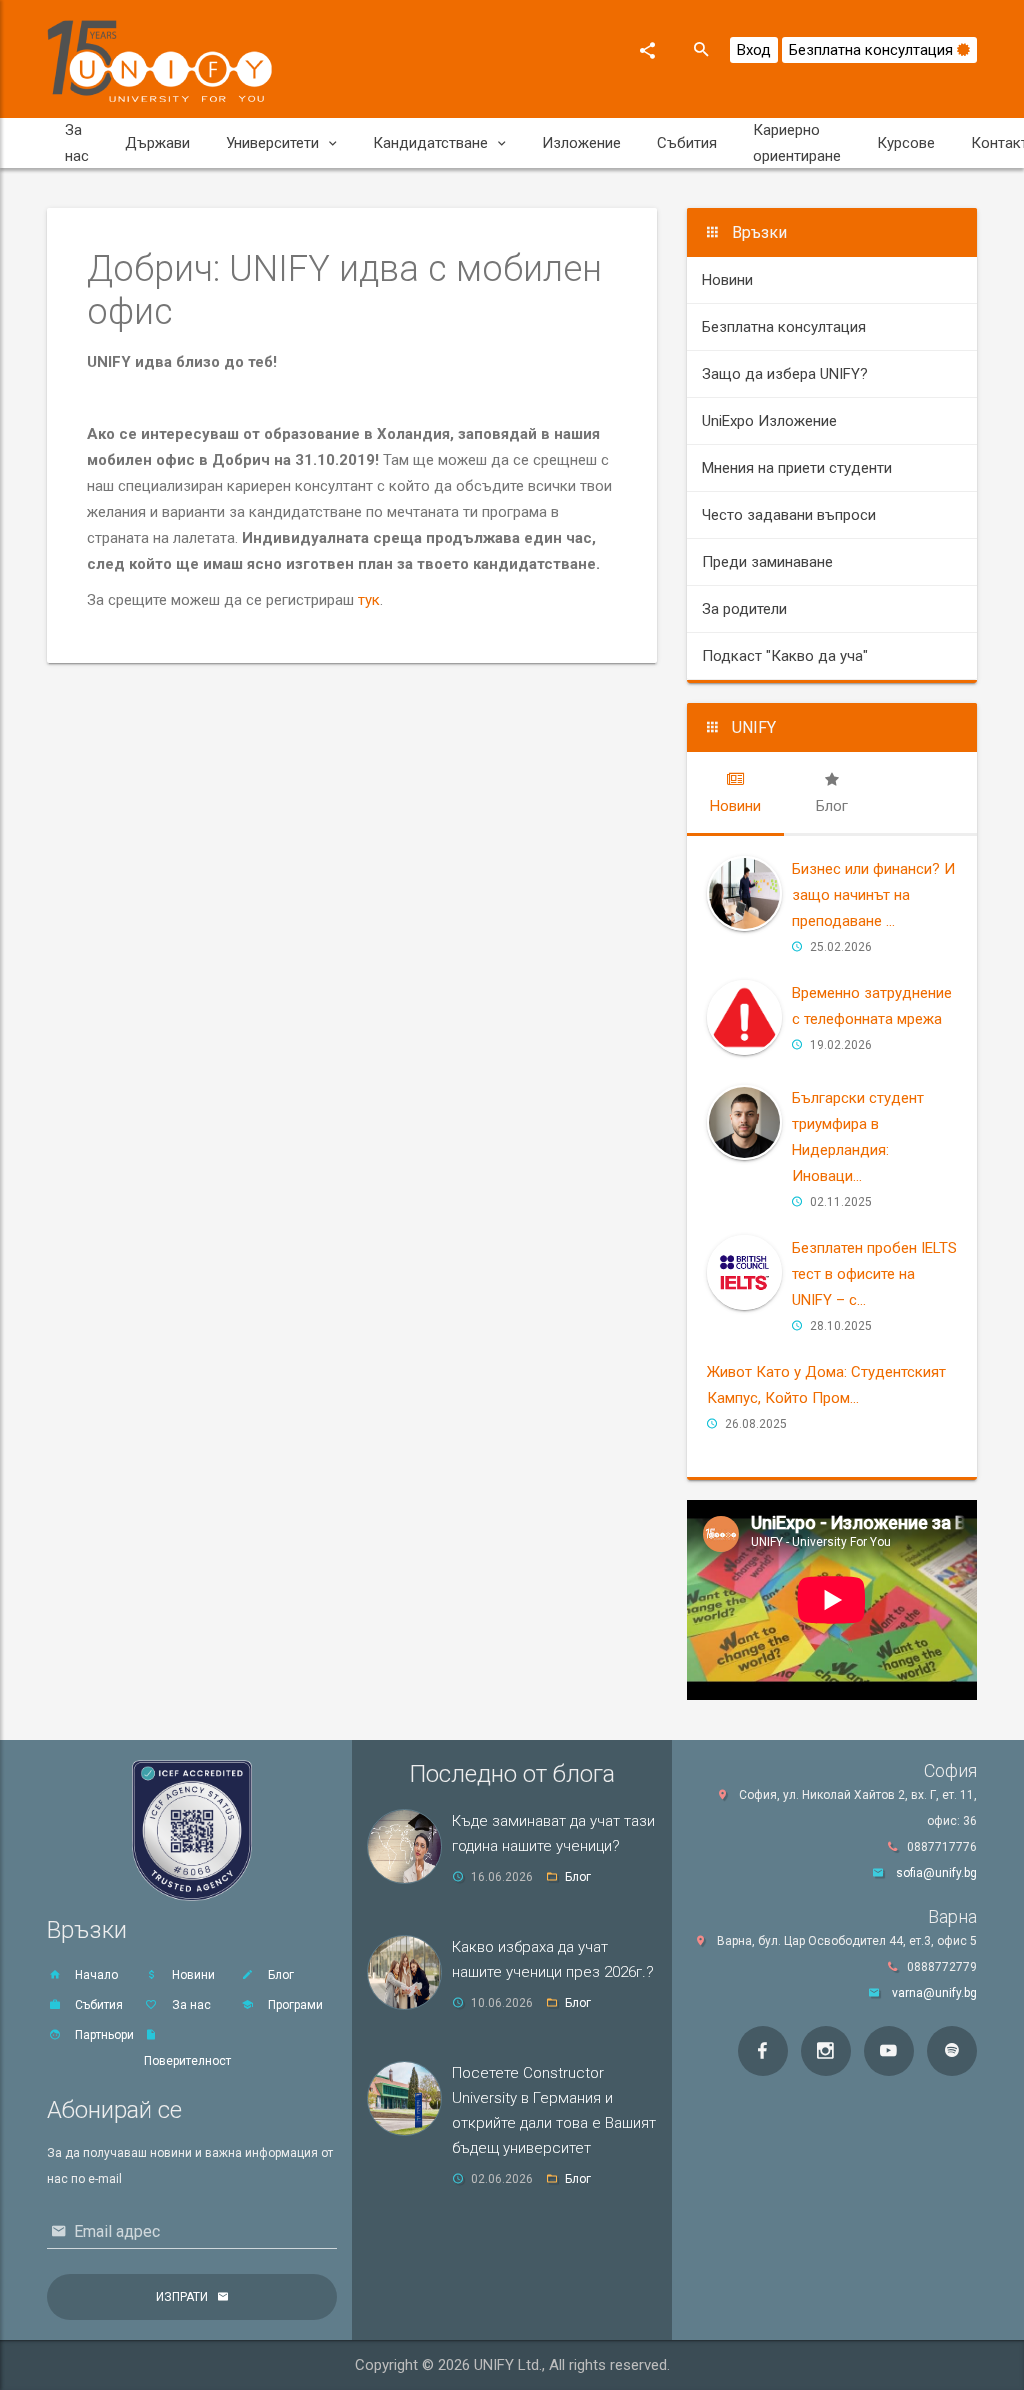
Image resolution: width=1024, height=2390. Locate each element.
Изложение (581, 143)
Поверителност (187, 2061)
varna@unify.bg (934, 1993)
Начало (95, 1975)
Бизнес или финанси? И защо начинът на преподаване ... (873, 895)
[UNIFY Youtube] (889, 2051)
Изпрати (182, 2297)
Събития (687, 143)
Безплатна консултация (873, 50)
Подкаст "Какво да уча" (785, 656)
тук (369, 600)
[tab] (735, 793)
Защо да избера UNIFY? (785, 374)
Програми (294, 2005)
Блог (279, 1975)
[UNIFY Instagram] (826, 2051)
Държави (157, 143)
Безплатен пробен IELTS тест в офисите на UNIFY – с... (874, 1274)
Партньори (103, 2035)
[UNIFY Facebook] (763, 2051)
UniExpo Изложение (769, 421)
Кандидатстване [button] (430, 143)
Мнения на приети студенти (797, 468)
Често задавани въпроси (789, 515)
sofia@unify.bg (936, 1873)
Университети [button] (272, 143)
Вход (754, 50)
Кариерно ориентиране (797, 143)
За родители (744, 609)
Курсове (906, 143)
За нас (77, 143)
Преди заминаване (767, 562)
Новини (727, 280)
